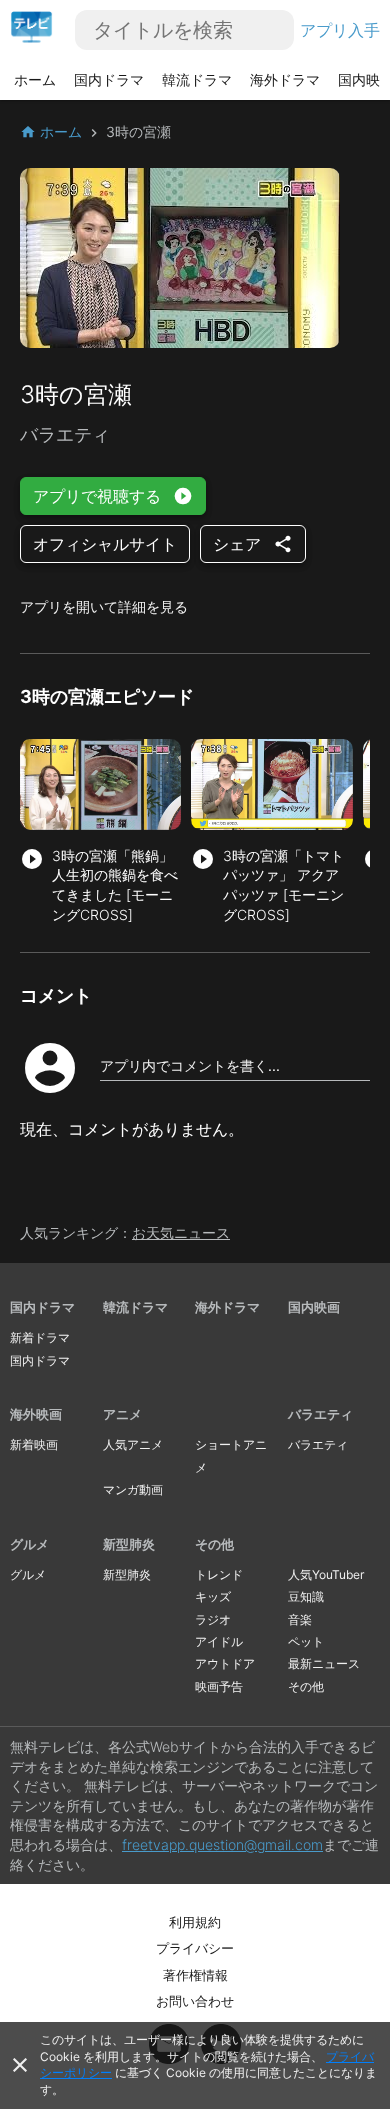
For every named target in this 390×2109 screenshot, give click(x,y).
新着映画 (34, 1444)
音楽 (300, 1619)
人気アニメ (133, 1444)
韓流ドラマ (197, 79)
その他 (214, 1544)
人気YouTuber (326, 1574)
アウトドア (225, 1663)
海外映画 (36, 1414)
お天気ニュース (181, 1232)
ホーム (35, 79)
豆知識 (306, 1596)
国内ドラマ (109, 79)
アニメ (122, 1414)
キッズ (213, 1596)
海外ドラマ (285, 79)
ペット (306, 1641)
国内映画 (314, 1307)
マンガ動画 (133, 1489)
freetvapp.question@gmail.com (222, 1844)
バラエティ (320, 1414)
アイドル (219, 1641)
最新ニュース (324, 1663)
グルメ (29, 1544)
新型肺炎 (129, 1544)
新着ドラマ (40, 1337)
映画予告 (219, 1686)
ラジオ (213, 1619)
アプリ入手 (340, 30)
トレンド (219, 1574)
